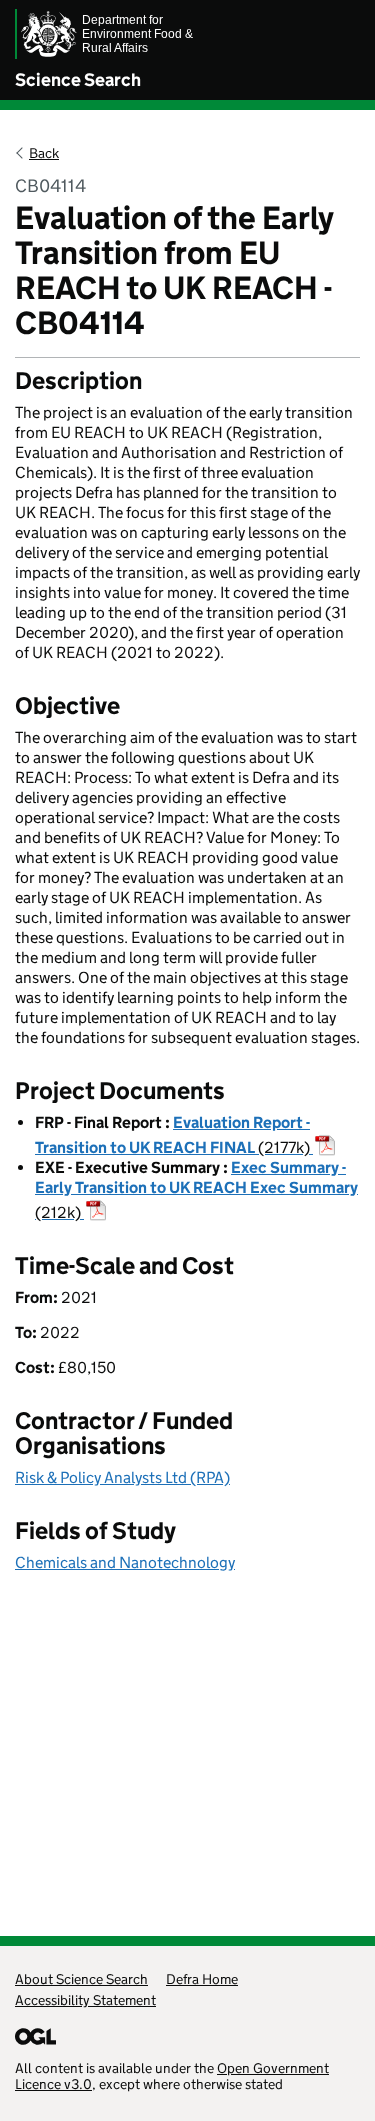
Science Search (78, 80)
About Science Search (81, 1979)
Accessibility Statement (85, 2000)
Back (44, 153)
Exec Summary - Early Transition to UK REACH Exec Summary (196, 1190)
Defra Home (202, 1979)
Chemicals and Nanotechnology (125, 1562)
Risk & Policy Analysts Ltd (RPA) (122, 1477)
